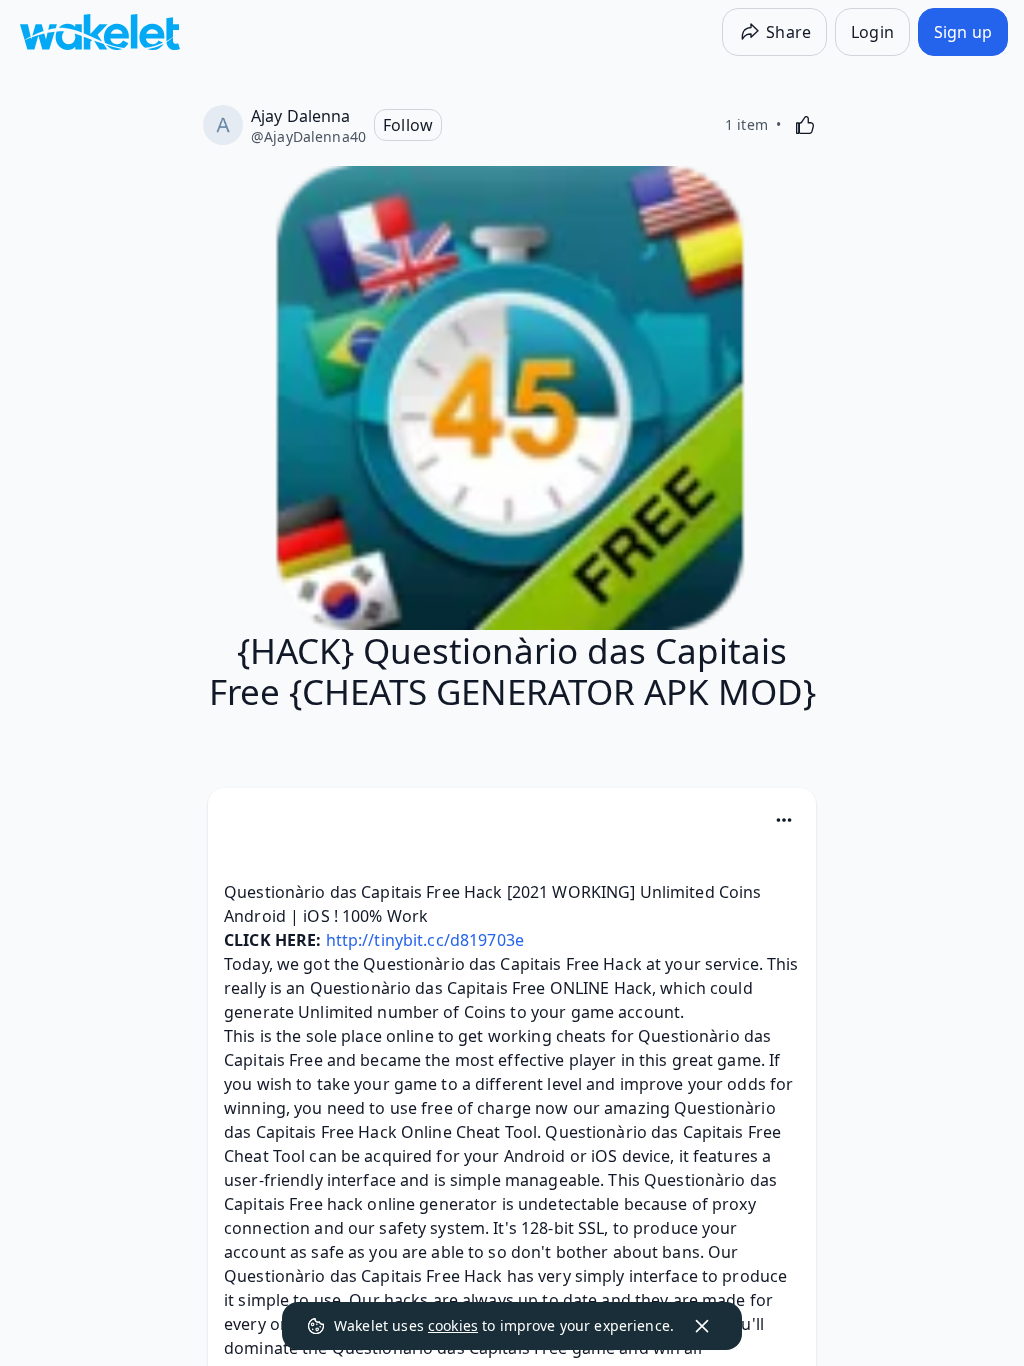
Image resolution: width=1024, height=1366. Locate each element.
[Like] (805, 125)
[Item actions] (784, 820)
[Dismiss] (702, 1326)
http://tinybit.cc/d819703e (425, 940)
